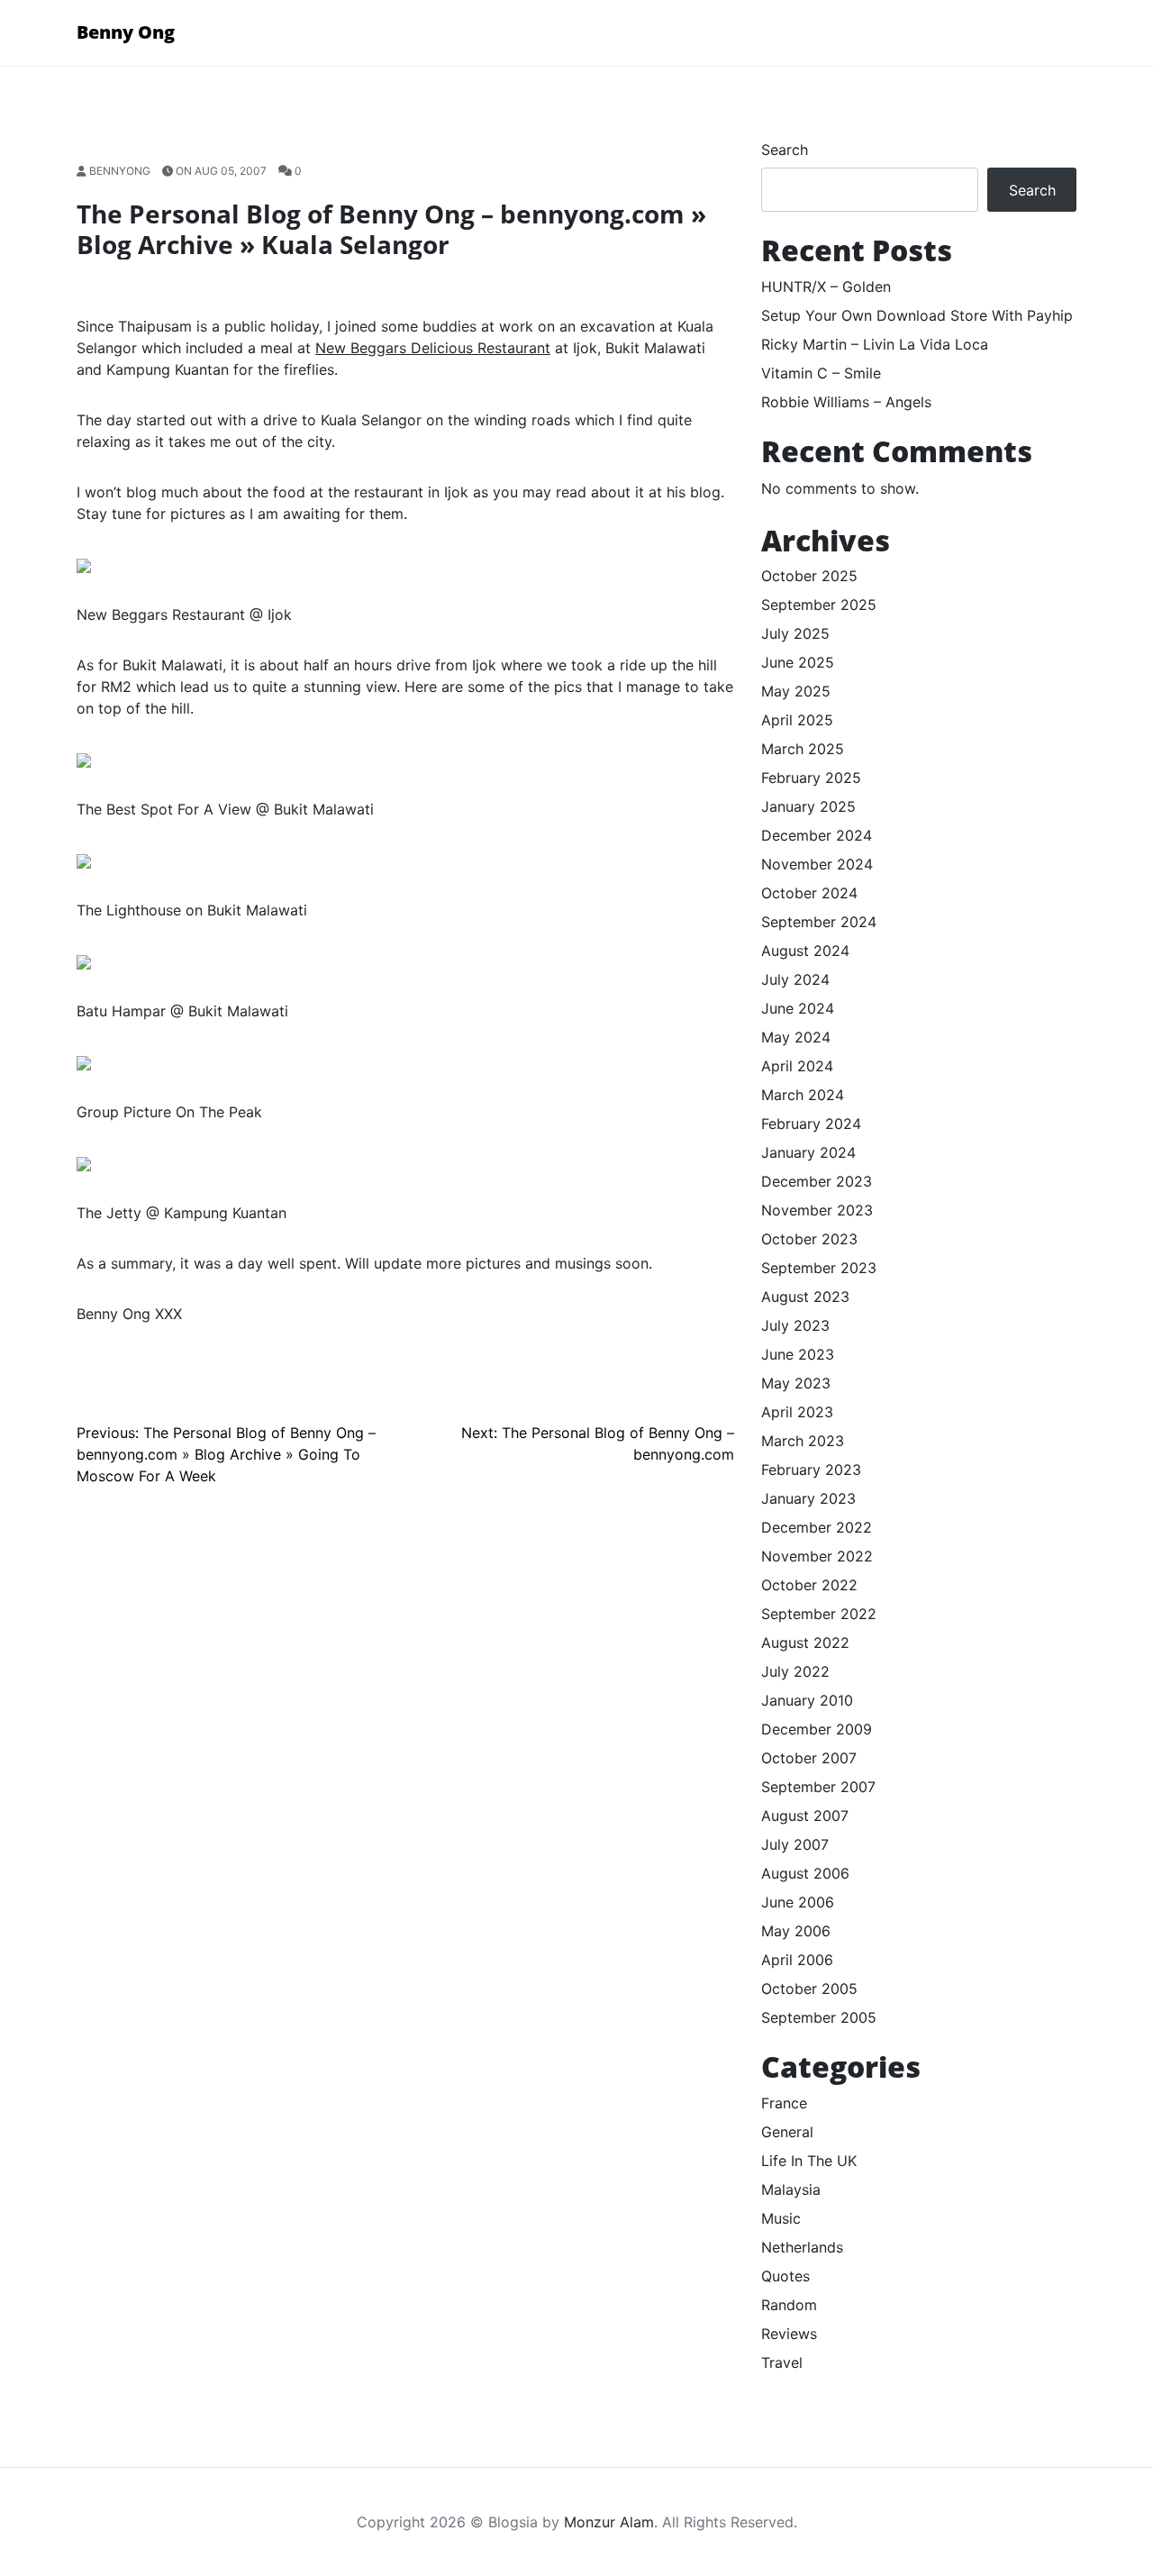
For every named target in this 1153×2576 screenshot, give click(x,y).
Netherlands (802, 2247)
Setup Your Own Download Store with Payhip (917, 315)
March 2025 (803, 749)
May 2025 (796, 691)
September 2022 (819, 1614)
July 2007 (795, 1844)
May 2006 (796, 1931)
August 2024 (805, 951)
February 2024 (811, 1124)
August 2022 (805, 1643)
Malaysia (791, 2189)
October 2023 (809, 1239)
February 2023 (811, 1470)
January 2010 (807, 1700)
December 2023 (817, 1181)
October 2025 (809, 576)
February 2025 (811, 778)
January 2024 (808, 1152)
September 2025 (819, 605)
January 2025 (808, 806)
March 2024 (803, 1095)
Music (781, 2218)
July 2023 (795, 1325)
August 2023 (805, 1297)
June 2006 (798, 1902)
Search (785, 150)
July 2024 (795, 979)
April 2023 (797, 1412)
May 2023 (796, 1383)
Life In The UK (809, 2161)
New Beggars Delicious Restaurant (433, 348)
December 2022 (817, 1527)
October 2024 (809, 893)
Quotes (785, 2276)
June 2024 (798, 1008)
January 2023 (808, 1498)
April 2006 (797, 1960)
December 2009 (817, 1729)
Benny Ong (126, 32)
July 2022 (795, 1671)
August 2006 (805, 1873)
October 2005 (809, 1989)
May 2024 (796, 1037)
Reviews (789, 2334)
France (784, 2103)
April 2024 (797, 1066)
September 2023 (819, 1268)
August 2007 (805, 1816)
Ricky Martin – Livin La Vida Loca (875, 344)
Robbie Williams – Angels (846, 402)
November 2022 (817, 1556)
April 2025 (797, 720)
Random (789, 2305)
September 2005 (819, 2017)
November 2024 (817, 864)
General (787, 2132)
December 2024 (817, 835)
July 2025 (795, 633)
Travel (782, 2362)
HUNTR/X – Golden (826, 287)
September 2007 (818, 1787)
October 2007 (809, 1758)
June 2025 (798, 662)
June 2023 (798, 1354)
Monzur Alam (609, 2522)
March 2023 (803, 1441)
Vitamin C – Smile (821, 373)
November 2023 (817, 1210)
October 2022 (809, 1585)
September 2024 (819, 922)
